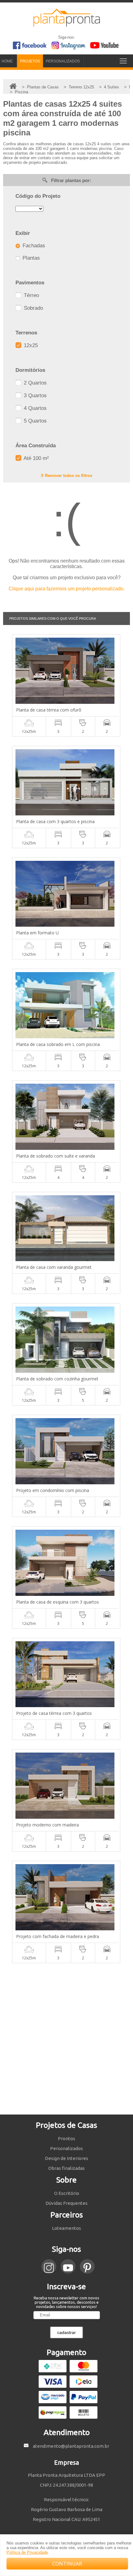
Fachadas (33, 246)
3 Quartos (34, 395)
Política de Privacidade (27, 2552)
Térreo (31, 295)
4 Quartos (34, 408)
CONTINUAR (67, 2564)
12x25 (30, 345)
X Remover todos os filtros (66, 476)
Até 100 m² (36, 458)
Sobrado (33, 308)
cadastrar (66, 2332)
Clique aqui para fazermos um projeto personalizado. (67, 589)
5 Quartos (34, 421)
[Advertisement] (66, 2039)
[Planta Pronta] (67, 24)
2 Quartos (34, 383)
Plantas (30, 258)
